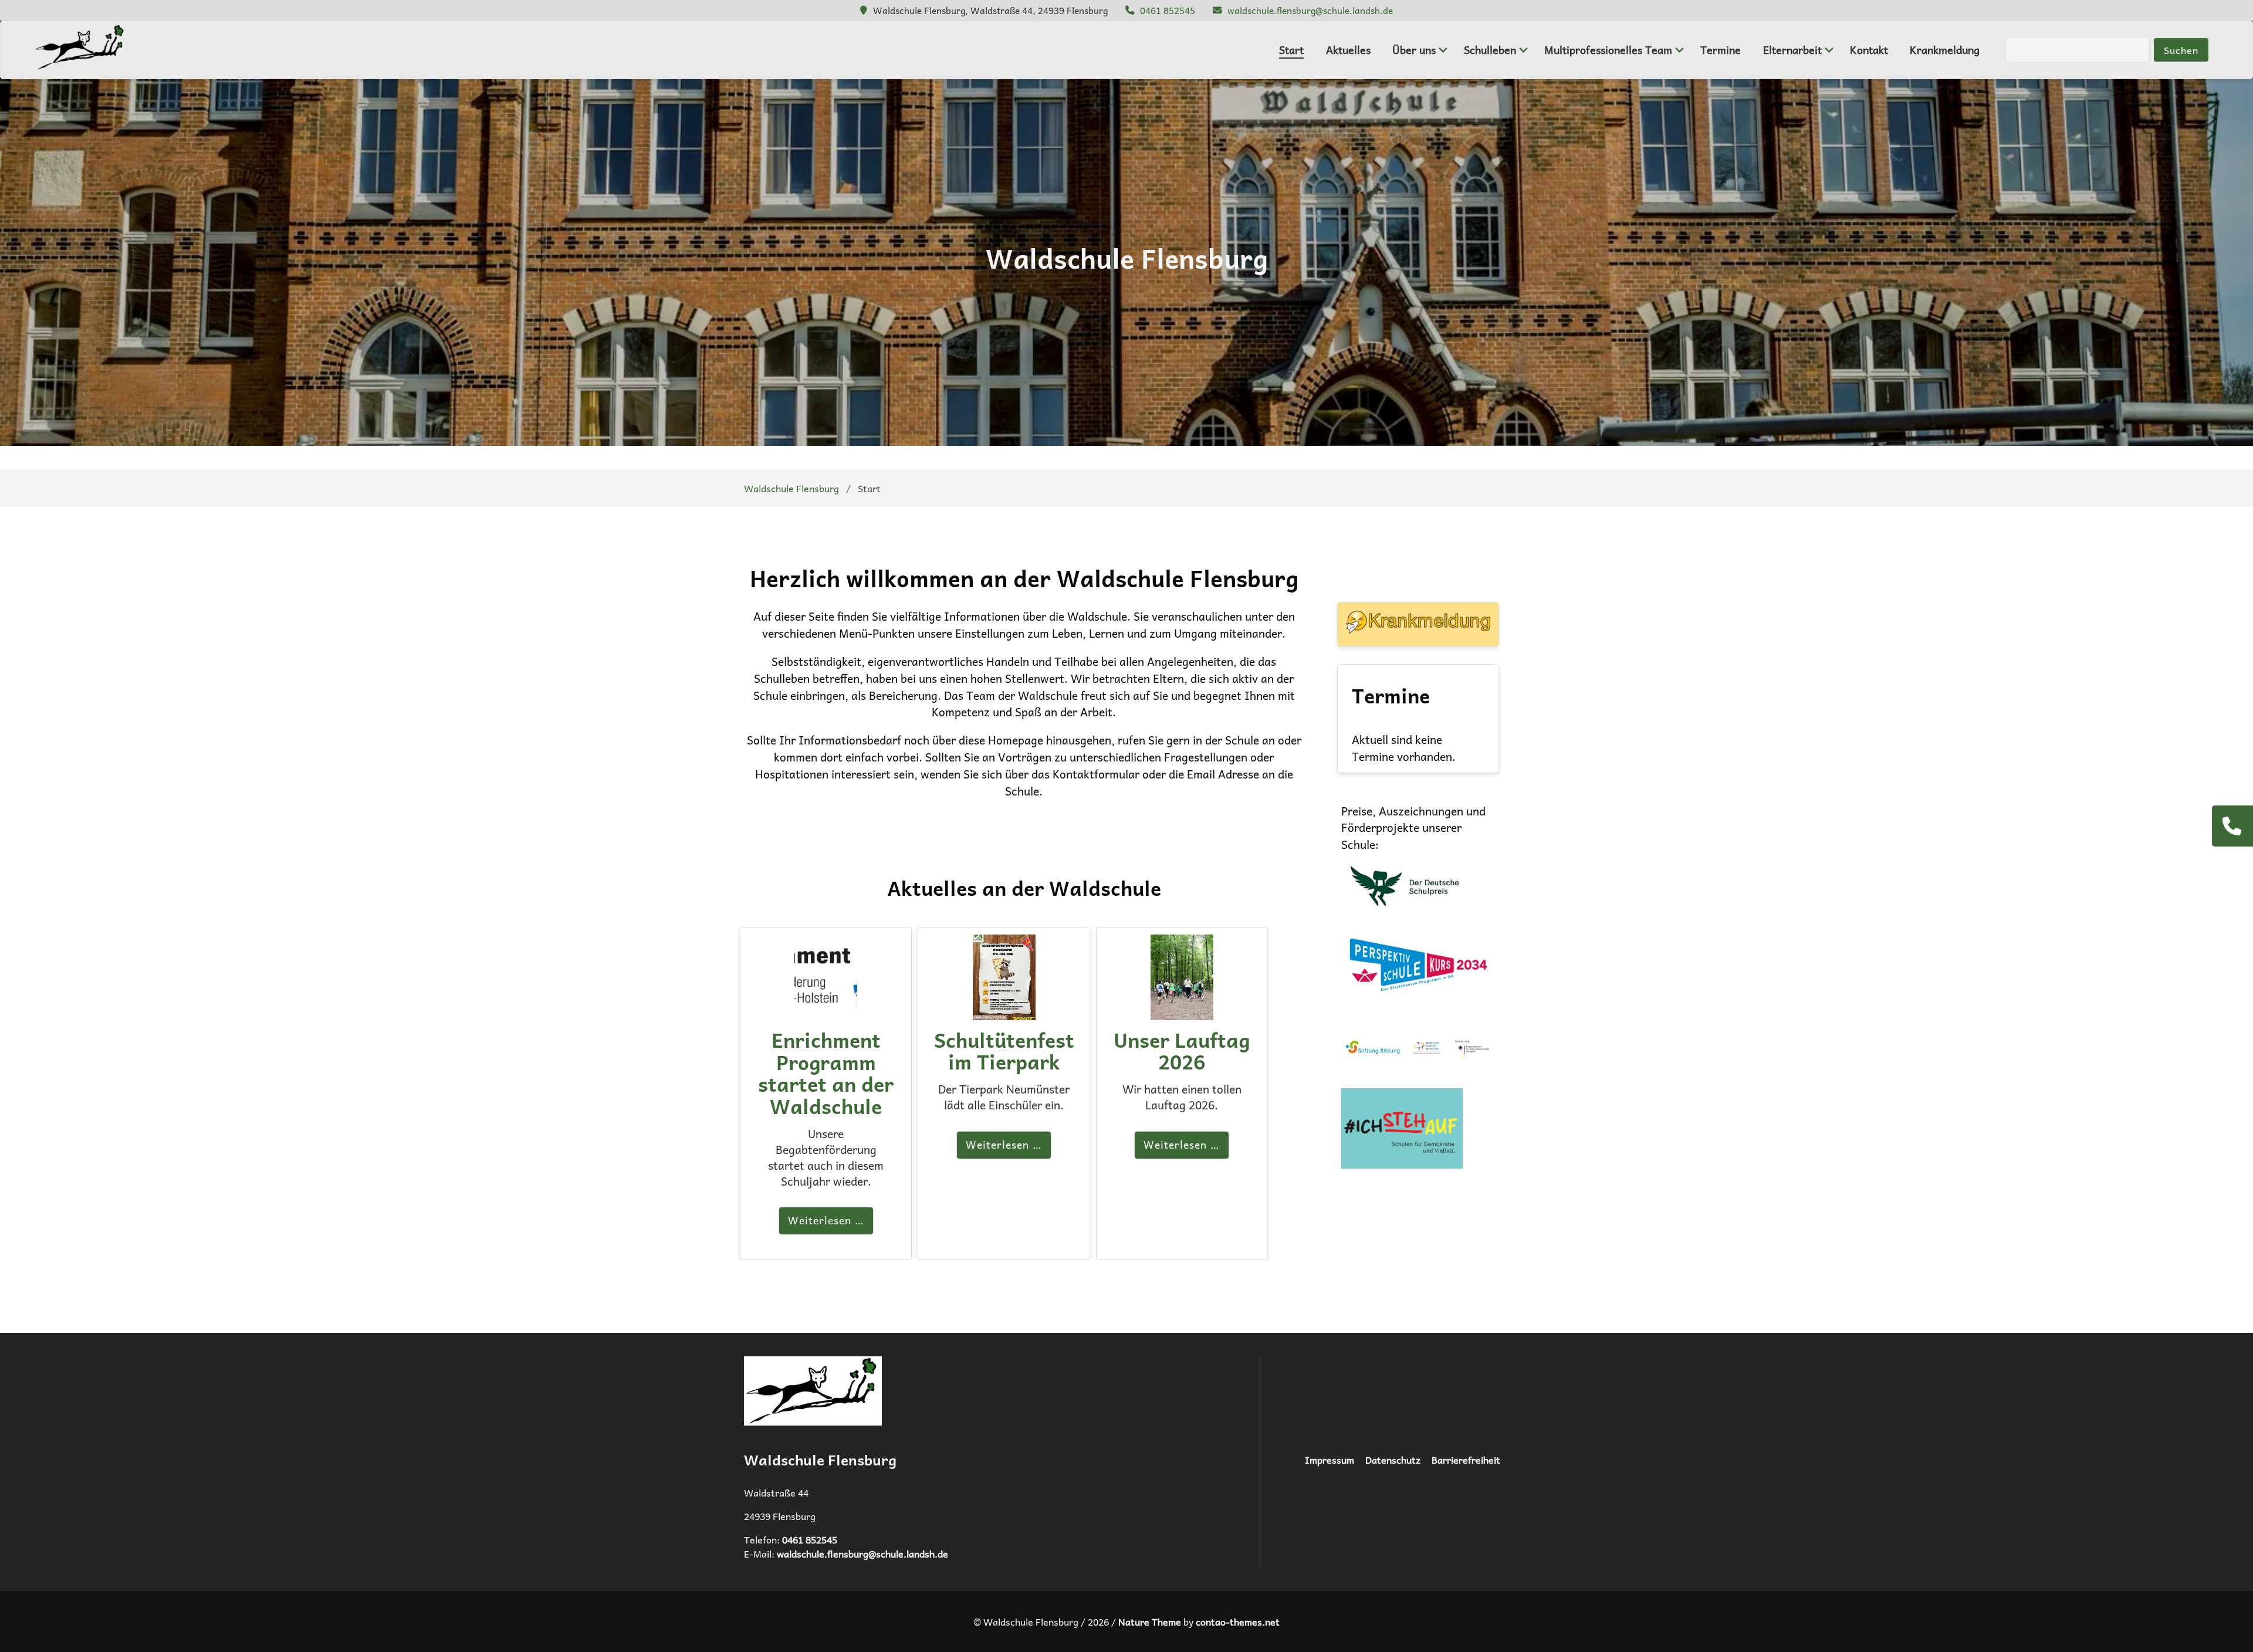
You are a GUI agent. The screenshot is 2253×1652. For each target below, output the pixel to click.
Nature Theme (1150, 1621)
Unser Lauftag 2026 (1182, 1051)
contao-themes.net (1238, 1621)
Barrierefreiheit (1466, 1460)
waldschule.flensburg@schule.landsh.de (1310, 10)
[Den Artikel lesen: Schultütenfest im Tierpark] (1004, 1011)
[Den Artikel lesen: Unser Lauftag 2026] (1182, 1011)
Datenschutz (1393, 1460)
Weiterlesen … (826, 1220)
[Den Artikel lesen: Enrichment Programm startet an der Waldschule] (826, 1011)
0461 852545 (1168, 10)
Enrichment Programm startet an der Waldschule (826, 1073)
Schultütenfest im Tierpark (1004, 1051)
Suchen (2181, 50)
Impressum (1330, 1460)
